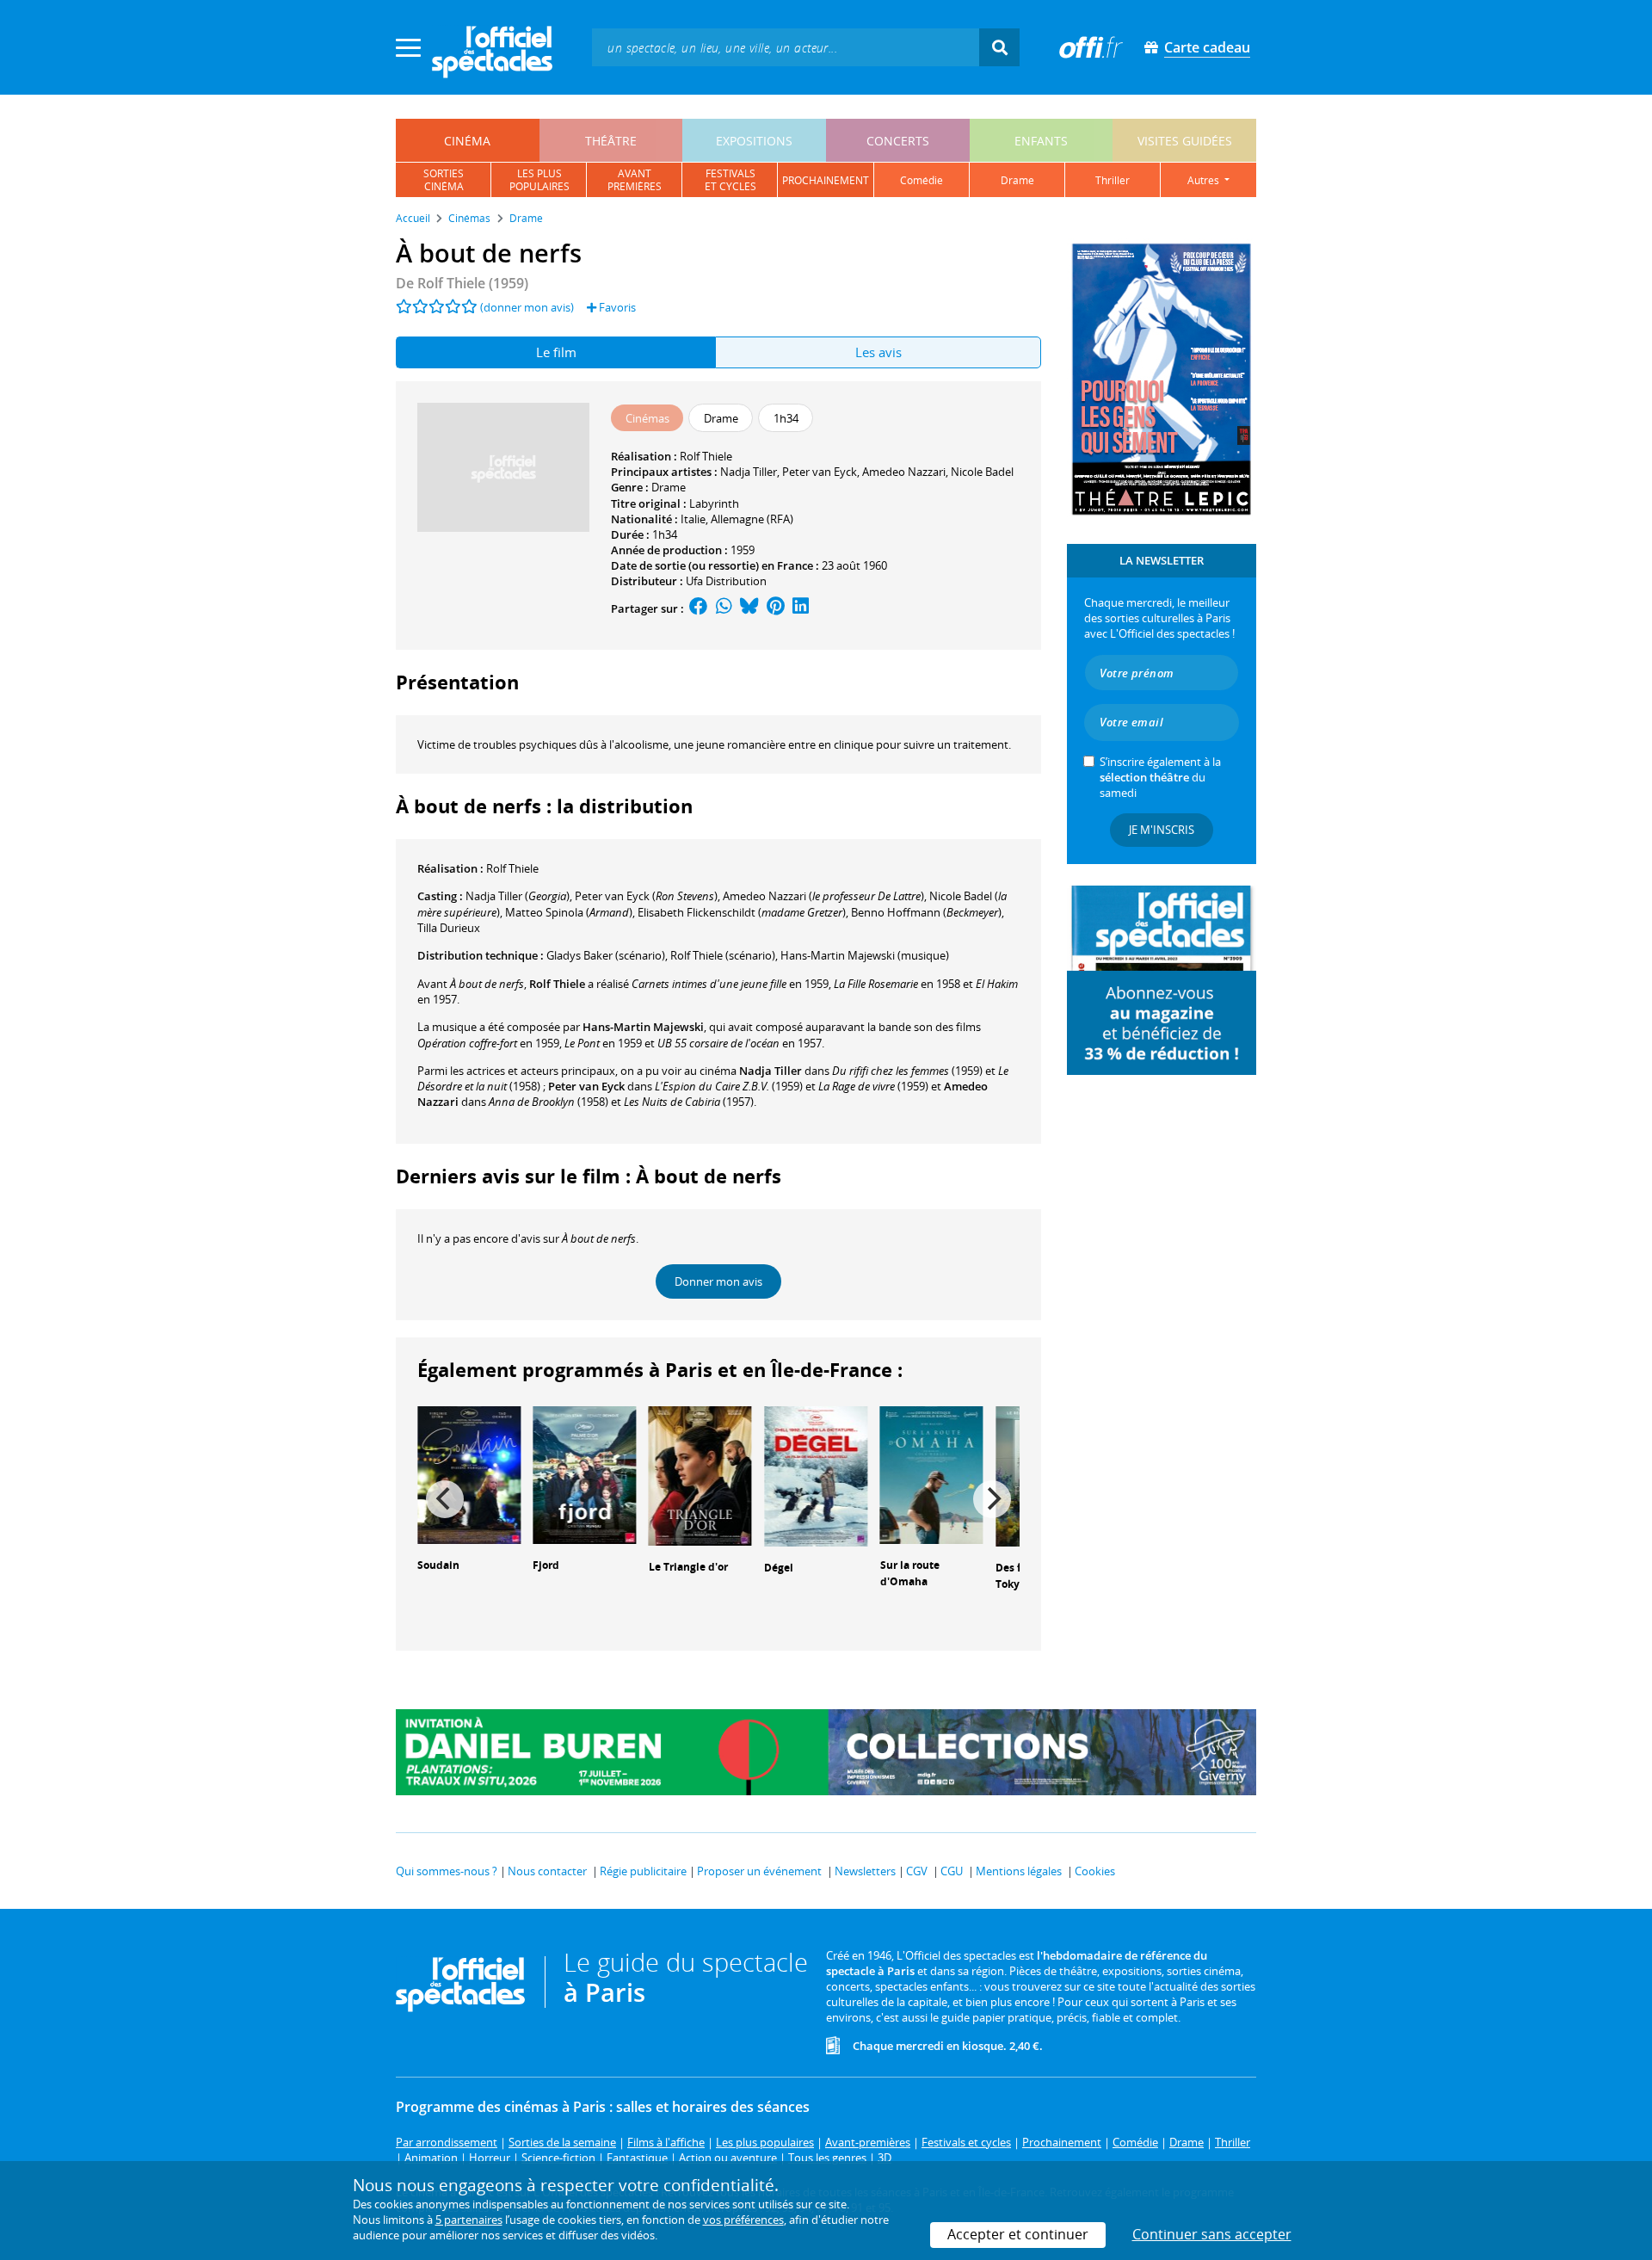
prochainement (826, 180)
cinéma (467, 141)
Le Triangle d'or (688, 1567)
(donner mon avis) (527, 307)
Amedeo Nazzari (904, 472)
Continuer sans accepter (1212, 2234)
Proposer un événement (759, 1871)
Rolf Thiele (706, 456)
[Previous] (445, 1499)
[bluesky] (749, 608)
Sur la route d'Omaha (910, 1573)
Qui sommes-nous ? (447, 1871)
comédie (922, 180)
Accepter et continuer (1018, 2234)
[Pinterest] (776, 608)
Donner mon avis (718, 1281)
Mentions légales (1019, 1871)
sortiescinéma (444, 180)
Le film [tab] (556, 352)
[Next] (992, 1499)
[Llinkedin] (801, 608)
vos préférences (743, 2220)
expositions (754, 141)
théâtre (611, 141)
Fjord (546, 1565)
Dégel (779, 1568)
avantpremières (635, 180)
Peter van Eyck (820, 472)
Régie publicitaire (643, 1871)
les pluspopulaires (539, 180)
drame (1017, 180)
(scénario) (723, 955)
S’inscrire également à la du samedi (1160, 777)
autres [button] (1205, 180)
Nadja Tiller (749, 472)
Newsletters (865, 1871)
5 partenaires (469, 2220)
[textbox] (786, 47)
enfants (1041, 141)
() (518, 896)
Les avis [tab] (878, 352)
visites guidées (1185, 141)
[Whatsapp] (724, 608)
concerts (898, 141)
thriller (1113, 180)
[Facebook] (699, 608)
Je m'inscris (1162, 830)
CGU (952, 1871)
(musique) (865, 955)
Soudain (438, 1565)
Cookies (1095, 1871)
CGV (917, 1871)
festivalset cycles (730, 180)
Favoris (616, 307)
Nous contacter (547, 1871)
